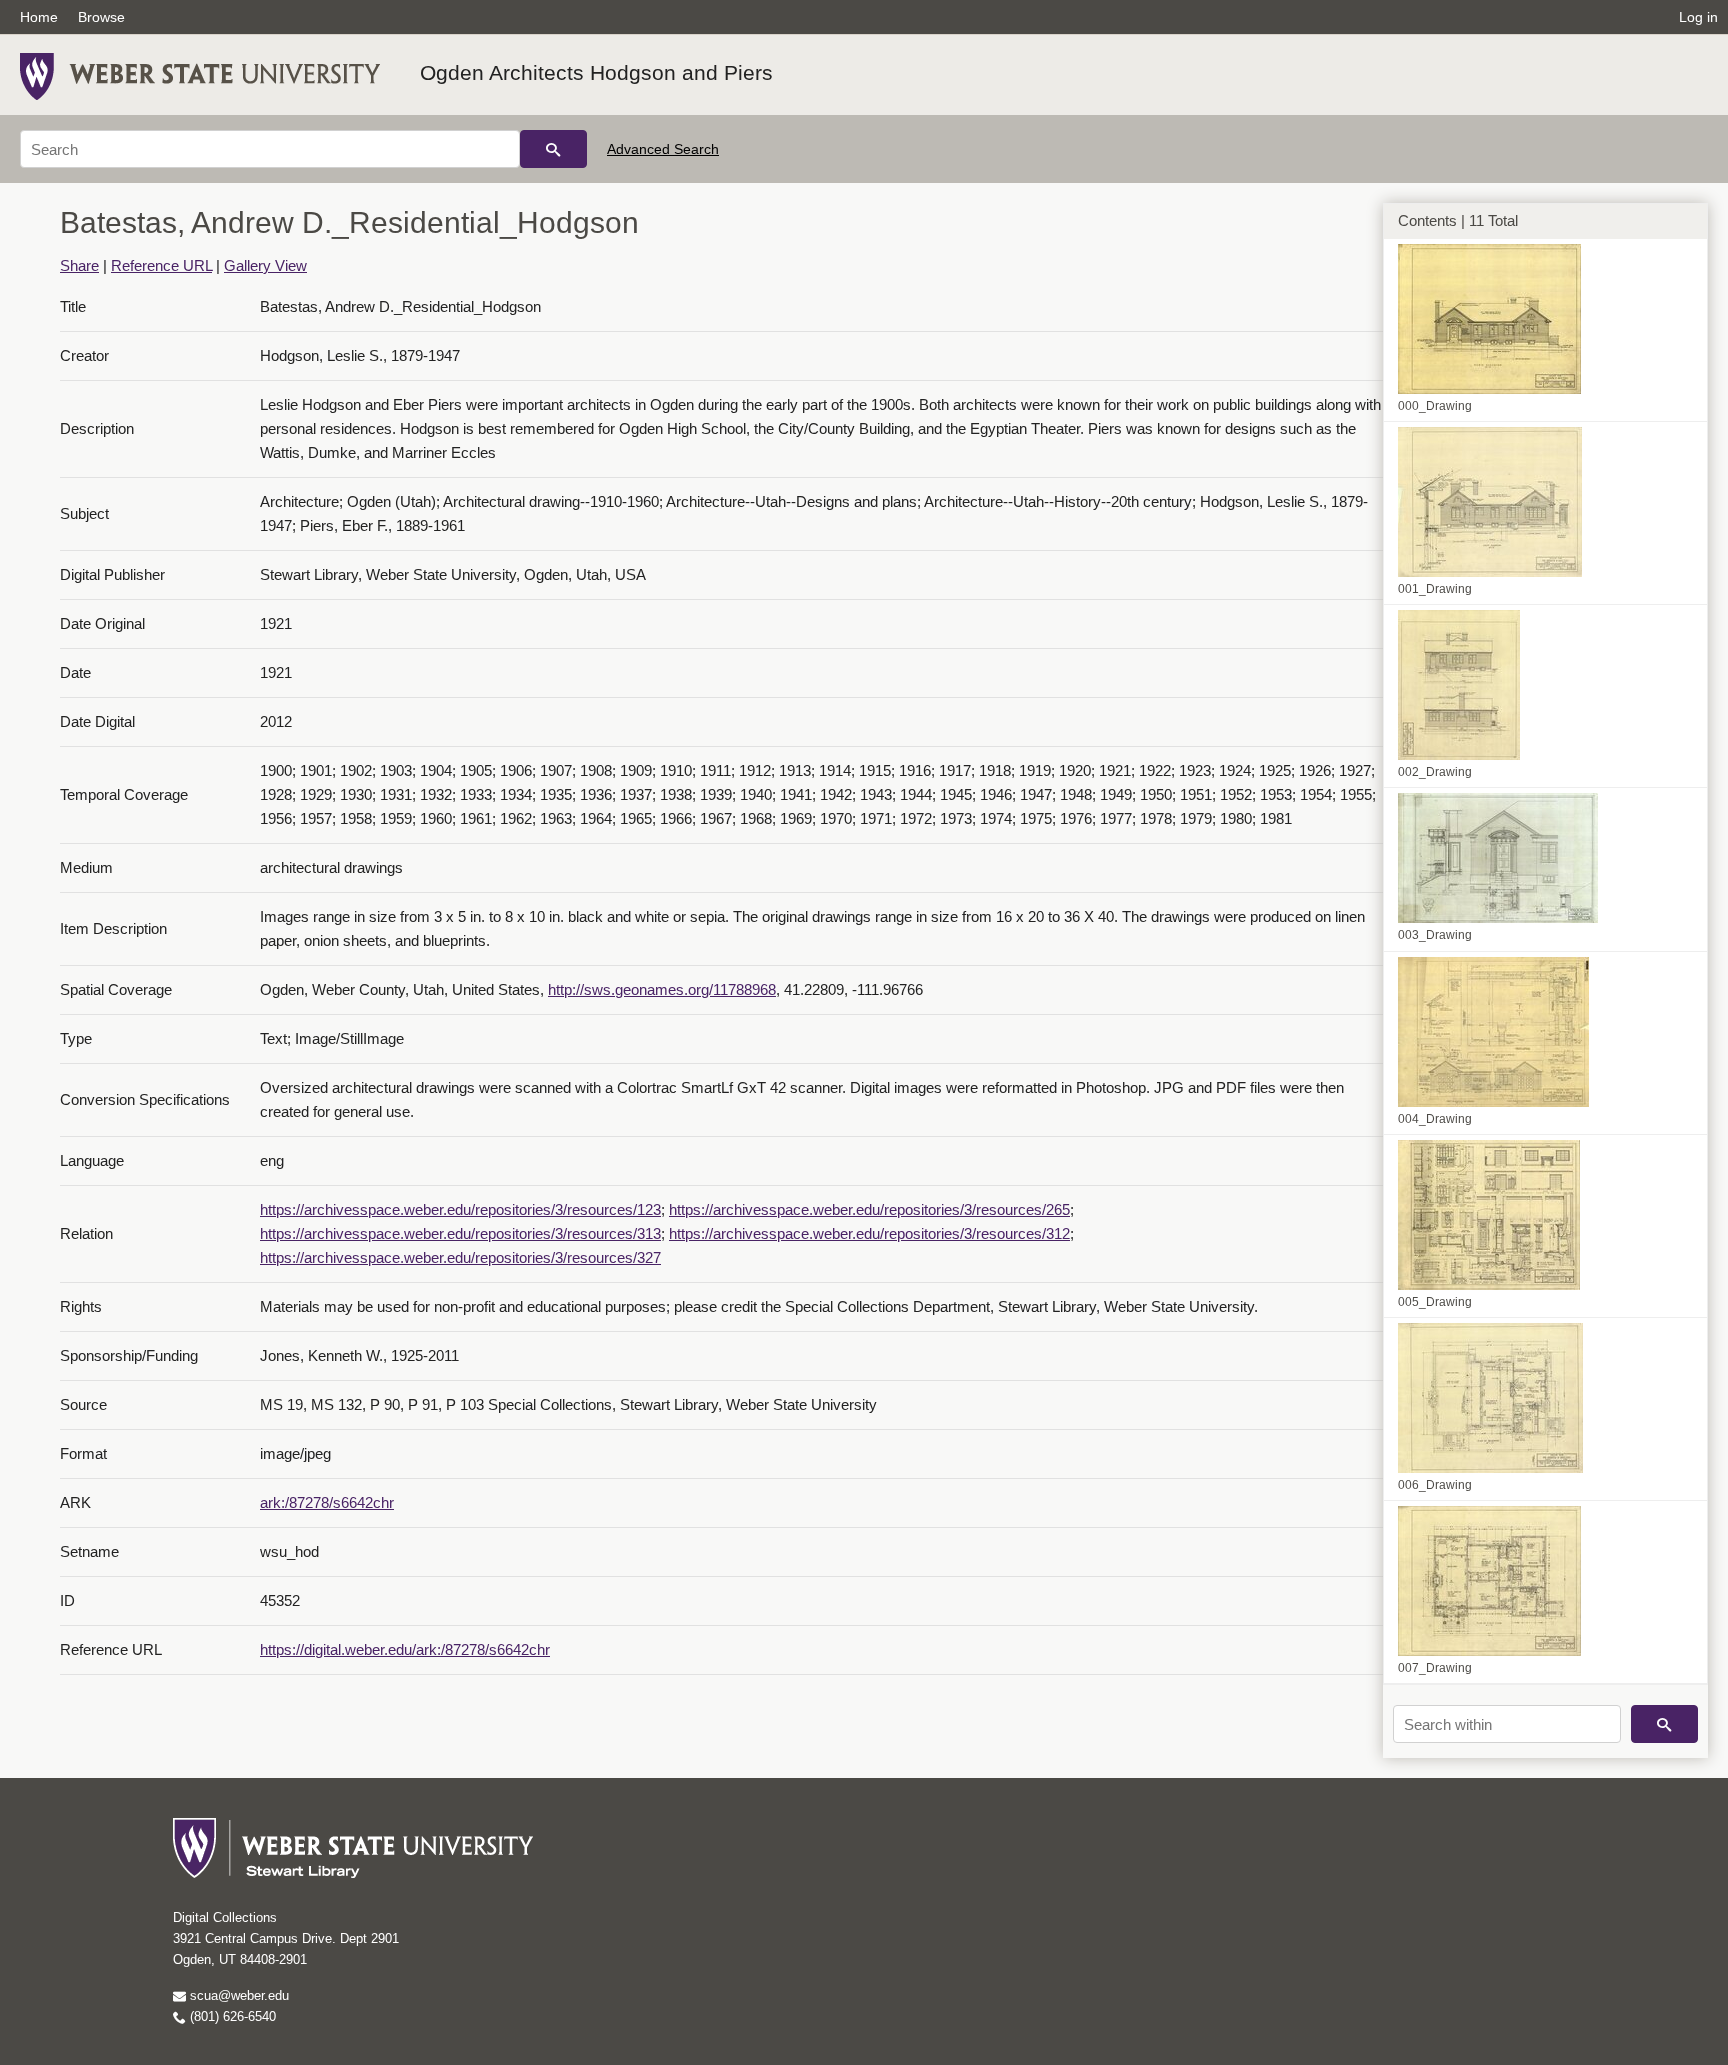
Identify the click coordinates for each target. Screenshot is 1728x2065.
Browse (101, 17)
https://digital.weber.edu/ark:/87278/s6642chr (405, 1649)
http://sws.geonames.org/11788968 (662, 989)
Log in (1698, 17)
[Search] (553, 149)
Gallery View (265, 265)
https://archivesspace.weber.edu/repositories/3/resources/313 (460, 1233)
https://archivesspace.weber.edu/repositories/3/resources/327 (460, 1257)
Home (39, 17)
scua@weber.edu (237, 1995)
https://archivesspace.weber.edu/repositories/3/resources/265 (869, 1209)
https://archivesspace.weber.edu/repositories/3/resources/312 (869, 1233)
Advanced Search (663, 149)
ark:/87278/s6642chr (327, 1502)
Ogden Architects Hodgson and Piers (596, 72)
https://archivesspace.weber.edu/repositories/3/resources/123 (460, 1209)
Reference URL (161, 265)
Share (79, 265)
